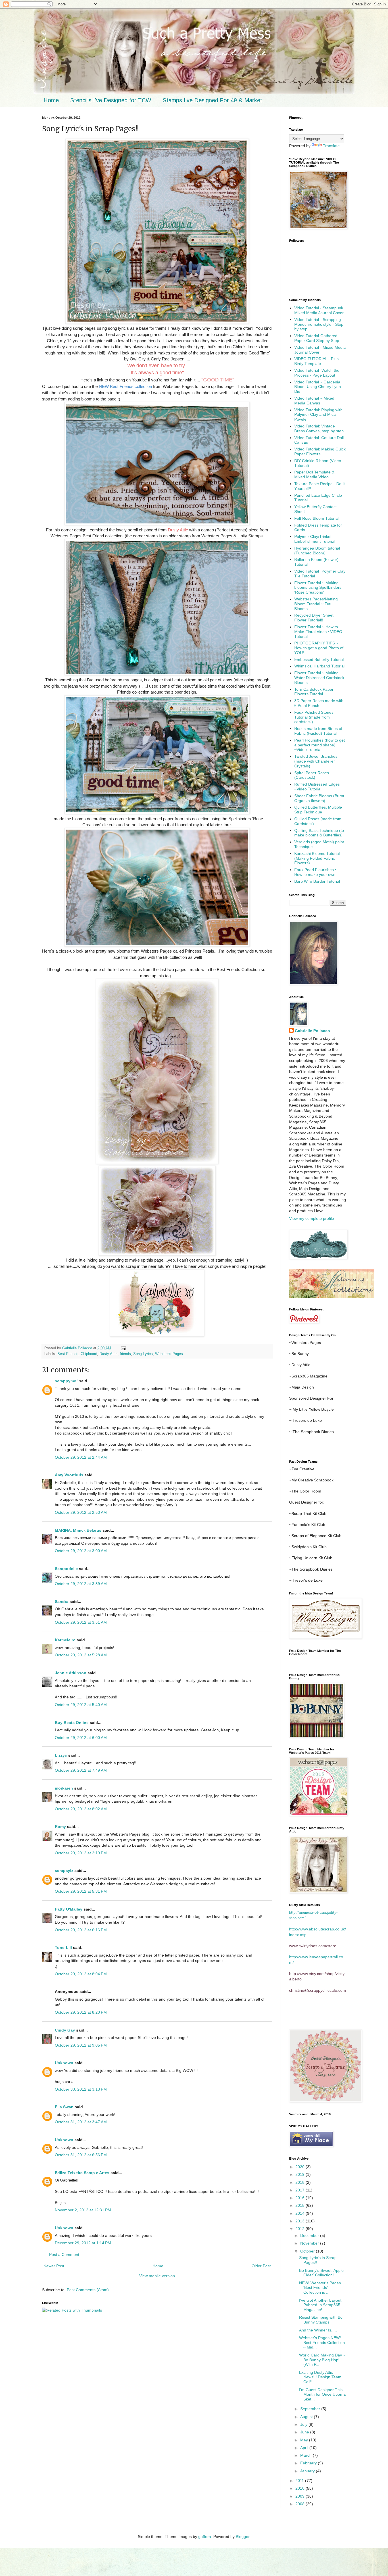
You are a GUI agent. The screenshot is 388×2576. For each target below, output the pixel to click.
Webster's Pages (169, 1354)
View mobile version (157, 2276)
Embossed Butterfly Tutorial (319, 659)
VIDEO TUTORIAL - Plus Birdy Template (316, 361)
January (308, 2471)
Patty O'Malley (69, 1909)
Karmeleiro (65, 1640)
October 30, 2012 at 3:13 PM (81, 2089)
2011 (300, 2481)
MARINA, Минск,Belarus (78, 1530)
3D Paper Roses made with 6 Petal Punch (319, 703)
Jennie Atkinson (71, 1673)
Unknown (64, 2063)
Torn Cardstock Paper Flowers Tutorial (314, 692)
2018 (301, 2182)
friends (125, 1354)
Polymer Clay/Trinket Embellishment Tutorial (315, 539)
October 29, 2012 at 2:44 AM (81, 1457)
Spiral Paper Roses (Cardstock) (312, 775)
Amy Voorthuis (70, 1475)
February (309, 2463)
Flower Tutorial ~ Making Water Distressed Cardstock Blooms (319, 678)
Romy (60, 1826)
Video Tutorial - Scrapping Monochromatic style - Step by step (319, 324)
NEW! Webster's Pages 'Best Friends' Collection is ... (320, 2288)
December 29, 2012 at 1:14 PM (83, 2243)
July (304, 2424)
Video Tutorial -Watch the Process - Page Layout (317, 373)
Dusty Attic (109, 1354)
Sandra (62, 1602)
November (310, 2243)
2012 (301, 2229)
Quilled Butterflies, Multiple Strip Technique (318, 810)
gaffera (205, 2537)
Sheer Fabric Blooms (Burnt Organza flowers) (319, 798)
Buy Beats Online (72, 1723)
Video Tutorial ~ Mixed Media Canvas (314, 401)
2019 (301, 2174)
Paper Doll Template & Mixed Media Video (314, 474)
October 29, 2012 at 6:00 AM (81, 1738)
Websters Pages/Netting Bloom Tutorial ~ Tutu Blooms (316, 604)
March (306, 2455)
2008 (301, 2504)
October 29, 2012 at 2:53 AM (81, 1512)
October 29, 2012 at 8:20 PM (81, 2012)
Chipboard (89, 1354)
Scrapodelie (66, 1569)
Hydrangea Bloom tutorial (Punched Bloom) (317, 551)
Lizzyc (61, 1755)
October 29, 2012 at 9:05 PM (81, 2045)
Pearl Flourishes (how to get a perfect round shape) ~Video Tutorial (320, 745)
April (305, 2448)
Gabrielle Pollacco (312, 1031)
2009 (301, 2496)
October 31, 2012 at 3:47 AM (81, 2122)
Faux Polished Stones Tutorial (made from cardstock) (314, 717)
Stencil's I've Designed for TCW (111, 100)
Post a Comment (64, 2254)
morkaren (64, 1788)
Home (51, 100)
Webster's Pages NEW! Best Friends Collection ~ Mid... (322, 2343)
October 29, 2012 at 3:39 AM (81, 1584)
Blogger (243, 2537)
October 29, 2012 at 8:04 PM (81, 1974)
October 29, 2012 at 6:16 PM (81, 1930)
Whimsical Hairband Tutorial (319, 666)
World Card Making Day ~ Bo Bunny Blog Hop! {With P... (322, 2360)
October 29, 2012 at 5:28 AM (81, 1655)
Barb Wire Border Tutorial (317, 881)
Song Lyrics (143, 1354)
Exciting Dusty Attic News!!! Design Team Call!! (320, 2377)
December (310, 2235)
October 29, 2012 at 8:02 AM (81, 1809)
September (311, 2409)
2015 (301, 2205)
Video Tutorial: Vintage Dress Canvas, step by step (319, 428)
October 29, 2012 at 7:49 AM (81, 1770)
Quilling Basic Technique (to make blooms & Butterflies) (319, 833)
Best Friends (68, 1354)
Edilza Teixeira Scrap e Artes (82, 2173)
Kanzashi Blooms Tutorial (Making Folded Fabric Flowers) (317, 858)
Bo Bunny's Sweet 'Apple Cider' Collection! (321, 2273)
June (305, 2432)
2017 (301, 2190)
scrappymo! (66, 1381)
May (305, 2440)
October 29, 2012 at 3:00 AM (81, 1551)
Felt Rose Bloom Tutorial (316, 518)
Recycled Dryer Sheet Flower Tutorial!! (314, 618)
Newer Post (54, 2266)
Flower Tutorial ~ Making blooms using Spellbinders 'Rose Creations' (318, 588)
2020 (301, 2167)
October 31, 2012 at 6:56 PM (81, 2155)
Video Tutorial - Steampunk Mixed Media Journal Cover (319, 310)
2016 (301, 2198)
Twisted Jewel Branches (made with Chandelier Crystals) (316, 761)
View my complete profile (312, 1218)
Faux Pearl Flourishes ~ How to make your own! (316, 872)
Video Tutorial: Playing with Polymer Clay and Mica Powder (318, 415)
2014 (301, 2213)
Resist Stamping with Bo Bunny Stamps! (321, 2320)
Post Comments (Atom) (88, 2290)
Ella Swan (64, 2107)
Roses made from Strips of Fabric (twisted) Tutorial (318, 731)
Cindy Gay (65, 2030)
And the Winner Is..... (318, 2330)
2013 (301, 2221)
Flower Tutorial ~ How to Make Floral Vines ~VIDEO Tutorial (318, 632)
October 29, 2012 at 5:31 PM (81, 1891)
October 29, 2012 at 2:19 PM (81, 1853)
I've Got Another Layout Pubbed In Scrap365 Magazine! (320, 2305)
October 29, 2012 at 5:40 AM (81, 1705)
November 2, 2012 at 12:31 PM (83, 2210)
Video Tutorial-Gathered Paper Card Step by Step (317, 338)
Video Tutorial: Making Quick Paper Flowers (320, 451)
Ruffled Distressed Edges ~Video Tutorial (317, 787)
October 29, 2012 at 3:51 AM (81, 1622)
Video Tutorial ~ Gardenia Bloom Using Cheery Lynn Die (318, 387)
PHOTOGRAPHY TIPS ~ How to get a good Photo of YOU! (319, 648)
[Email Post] (123, 1348)
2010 (301, 2488)
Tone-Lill (63, 1947)
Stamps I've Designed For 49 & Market (212, 100)
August (307, 2417)
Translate (331, 146)
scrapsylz (64, 1871)
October (308, 2251)
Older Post (261, 2266)
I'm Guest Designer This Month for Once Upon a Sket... (322, 2395)
